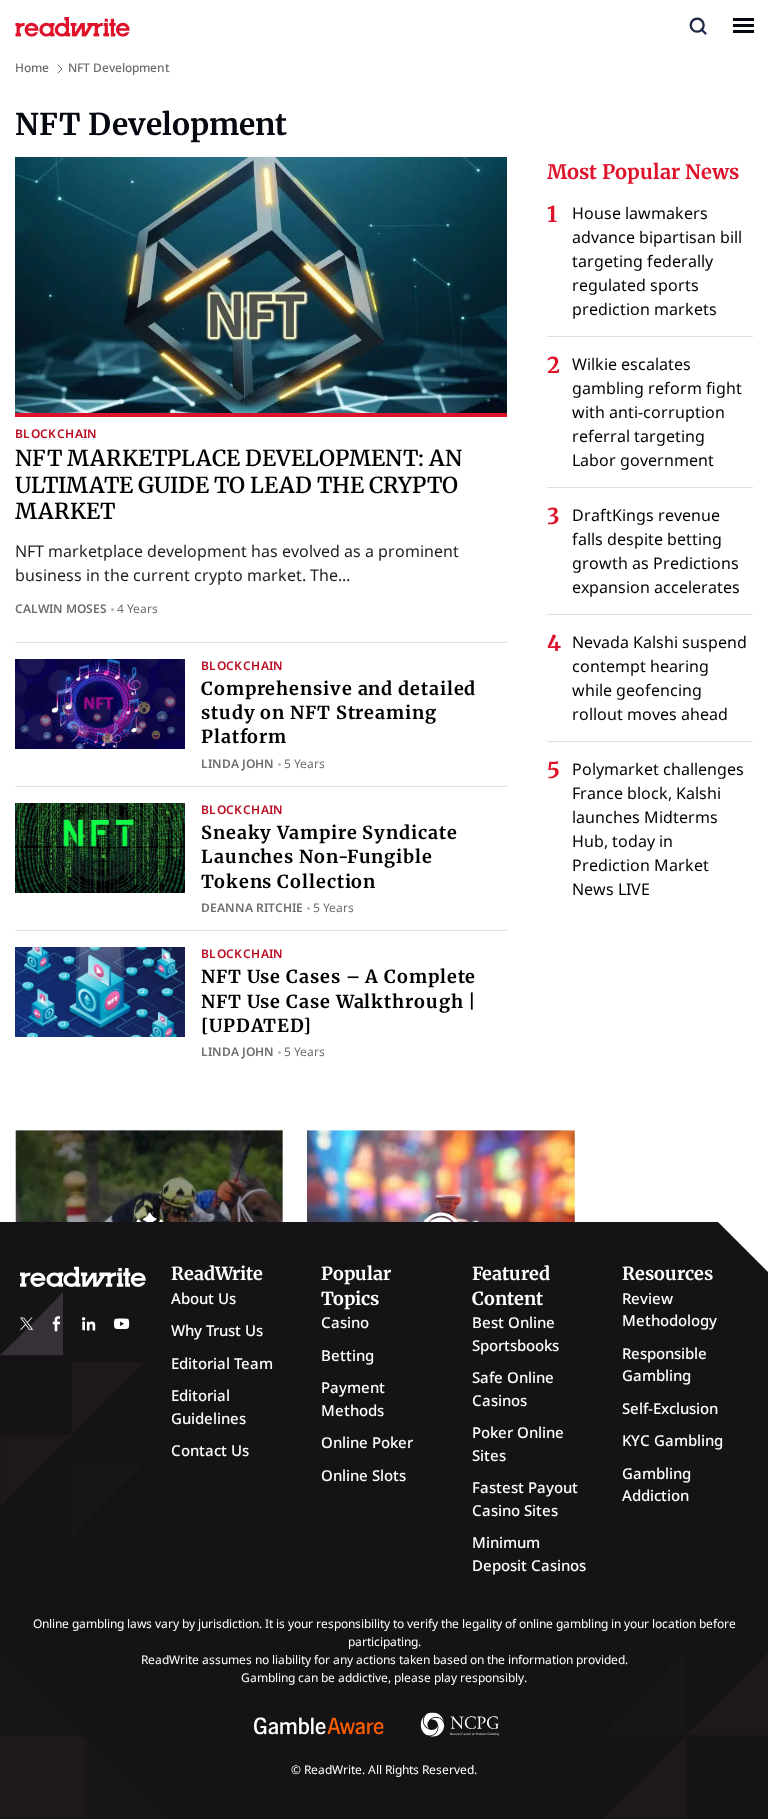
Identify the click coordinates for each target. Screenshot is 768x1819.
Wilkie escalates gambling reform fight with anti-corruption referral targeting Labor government (657, 412)
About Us (203, 1298)
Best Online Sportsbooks (515, 1333)
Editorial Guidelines (208, 1406)
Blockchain (56, 433)
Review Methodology (669, 1309)
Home (32, 67)
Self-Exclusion (670, 1408)
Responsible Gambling (664, 1364)
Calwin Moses (61, 608)
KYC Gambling (672, 1440)
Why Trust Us (217, 1330)
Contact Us (210, 1450)
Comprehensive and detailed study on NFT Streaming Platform (338, 713)
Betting (347, 1355)
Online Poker (367, 1442)
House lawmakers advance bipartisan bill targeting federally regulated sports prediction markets (657, 261)
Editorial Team (222, 1363)
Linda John (237, 763)
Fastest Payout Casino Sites (525, 1498)
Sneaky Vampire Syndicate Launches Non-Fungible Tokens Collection (329, 857)
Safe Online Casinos (513, 1388)
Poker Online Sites (518, 1443)
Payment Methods (353, 1398)
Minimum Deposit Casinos (529, 1553)
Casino (345, 1322)
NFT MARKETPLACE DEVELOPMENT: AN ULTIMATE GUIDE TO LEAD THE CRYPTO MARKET (238, 484)
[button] (698, 25)
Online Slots (363, 1475)
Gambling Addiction (656, 1484)
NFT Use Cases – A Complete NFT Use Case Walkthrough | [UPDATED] (339, 1001)
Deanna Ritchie (252, 907)
